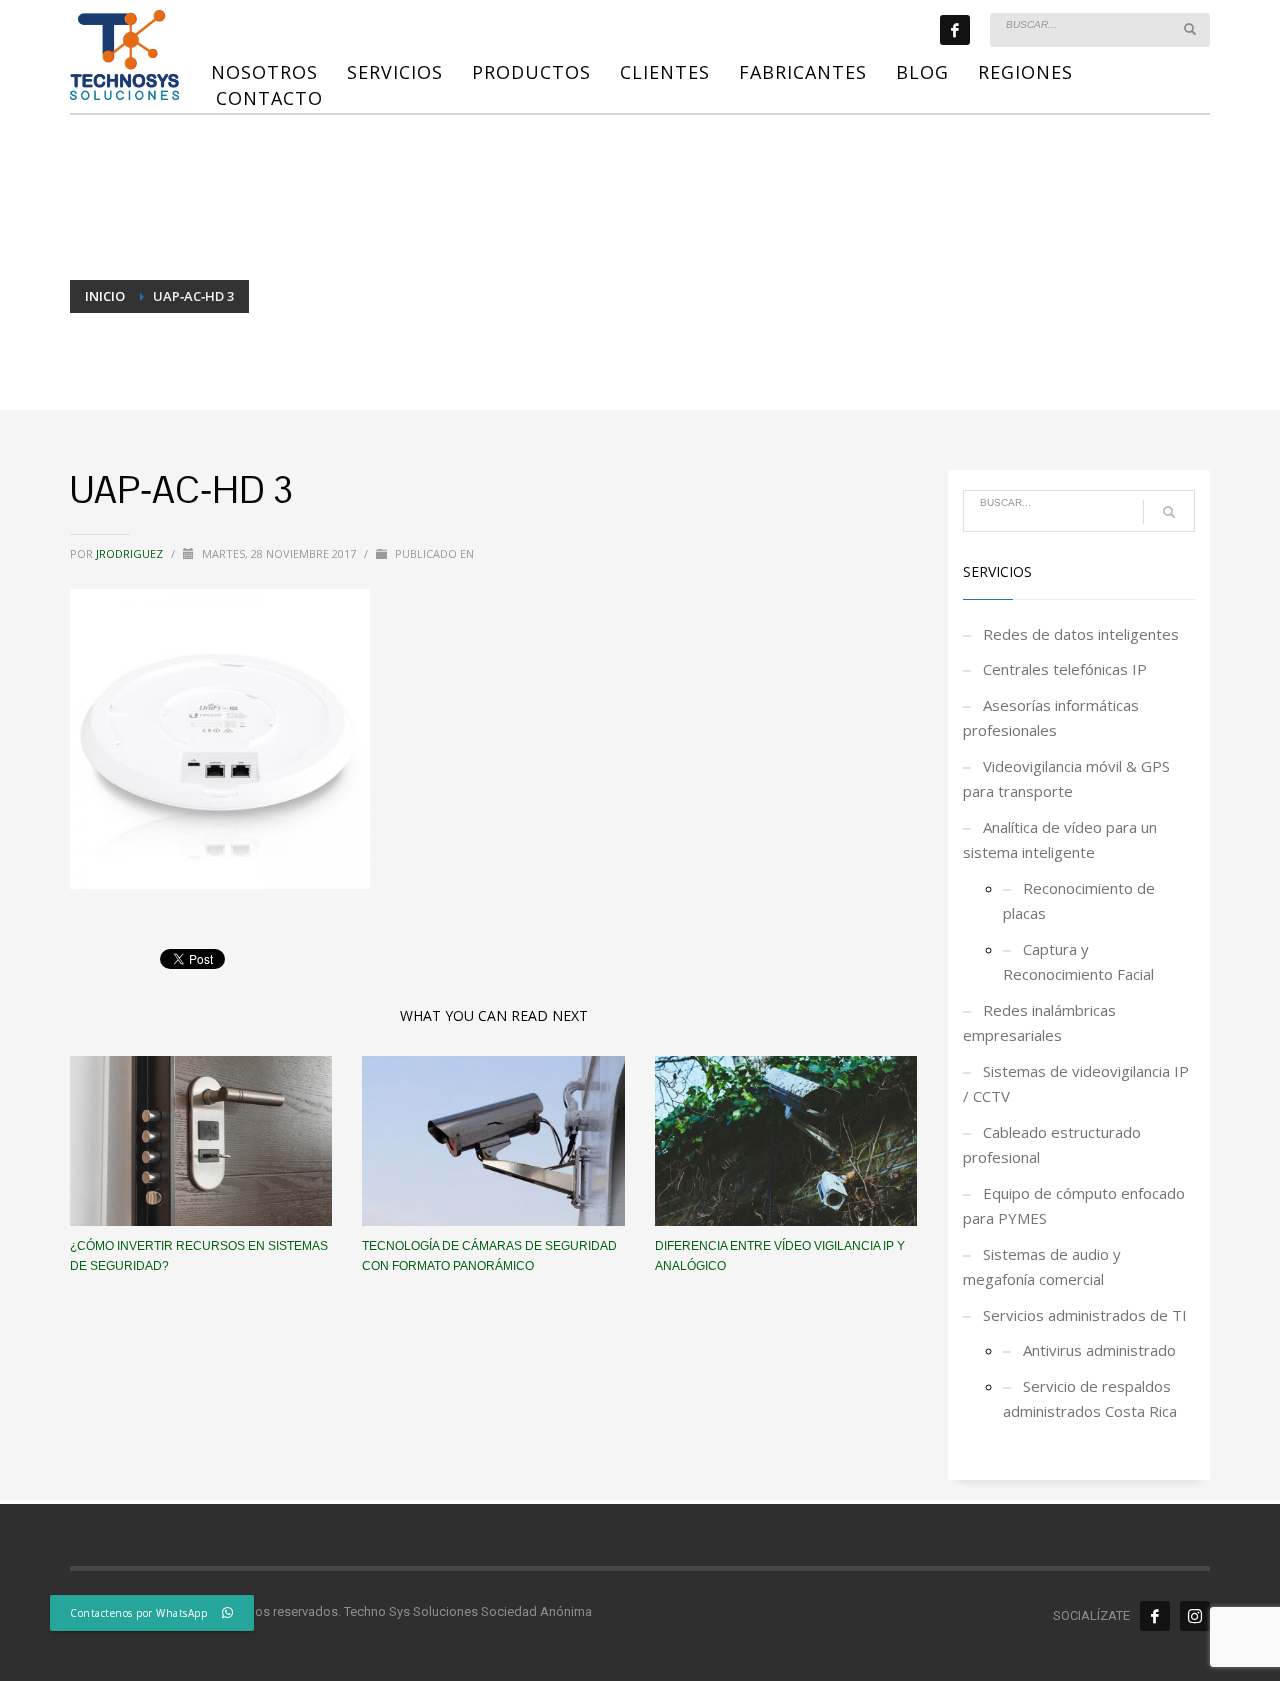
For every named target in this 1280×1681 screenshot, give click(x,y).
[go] (1190, 29)
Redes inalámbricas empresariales (1039, 1023)
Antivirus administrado (1099, 1350)
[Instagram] (1195, 1616)
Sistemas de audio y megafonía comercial (1042, 1267)
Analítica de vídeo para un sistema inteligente (1060, 840)
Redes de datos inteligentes (1081, 634)
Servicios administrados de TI (1085, 1315)
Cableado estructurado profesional (1052, 1145)
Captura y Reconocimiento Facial (1078, 962)
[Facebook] (955, 30)
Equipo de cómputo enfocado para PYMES (1074, 1206)
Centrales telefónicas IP (1065, 669)
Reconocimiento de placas (1079, 901)
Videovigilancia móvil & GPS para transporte (1066, 779)
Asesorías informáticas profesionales (1051, 718)
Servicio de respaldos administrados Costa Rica (1090, 1399)
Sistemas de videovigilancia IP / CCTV (1076, 1084)
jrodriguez (131, 553)
